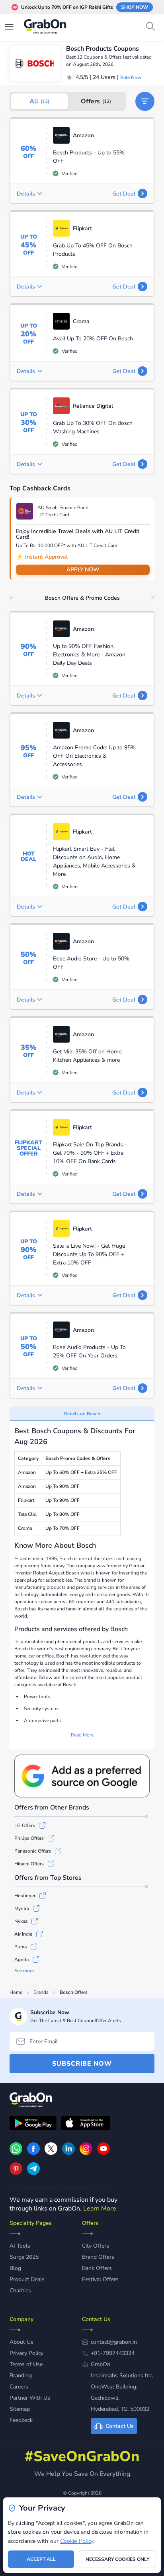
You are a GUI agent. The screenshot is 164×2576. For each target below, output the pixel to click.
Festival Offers (100, 2279)
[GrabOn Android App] (33, 2124)
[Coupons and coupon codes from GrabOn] (45, 28)
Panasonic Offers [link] (33, 1851)
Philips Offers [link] (29, 1838)
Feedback (21, 2420)
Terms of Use (26, 2364)
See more (24, 1971)
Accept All (41, 2559)
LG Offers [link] (25, 1825)
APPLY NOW (83, 570)
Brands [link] (41, 1992)
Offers (96, 101)
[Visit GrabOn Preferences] (82, 1776)
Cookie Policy (77, 2541)
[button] (145, 101)
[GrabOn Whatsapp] (16, 2153)
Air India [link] (23, 1934)
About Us (21, 2342)
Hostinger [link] (25, 1896)
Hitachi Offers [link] (29, 1864)
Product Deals (27, 2279)
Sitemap (20, 2409)
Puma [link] (20, 1947)
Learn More (100, 2209)
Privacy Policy (26, 2353)
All (39, 101)
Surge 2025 (24, 2257)
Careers (19, 2387)
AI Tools (20, 2246)
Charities (20, 2291)
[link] (33, 2153)
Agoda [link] (21, 1960)
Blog (15, 2268)
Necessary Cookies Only (117, 2559)
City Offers (96, 2246)
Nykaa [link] (21, 1921)
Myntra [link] (22, 1908)
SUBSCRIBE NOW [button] (82, 2064)
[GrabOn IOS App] (86, 2124)
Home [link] (16, 1992)
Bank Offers (97, 2268)
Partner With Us (30, 2398)
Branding (21, 2375)
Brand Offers (98, 2257)
